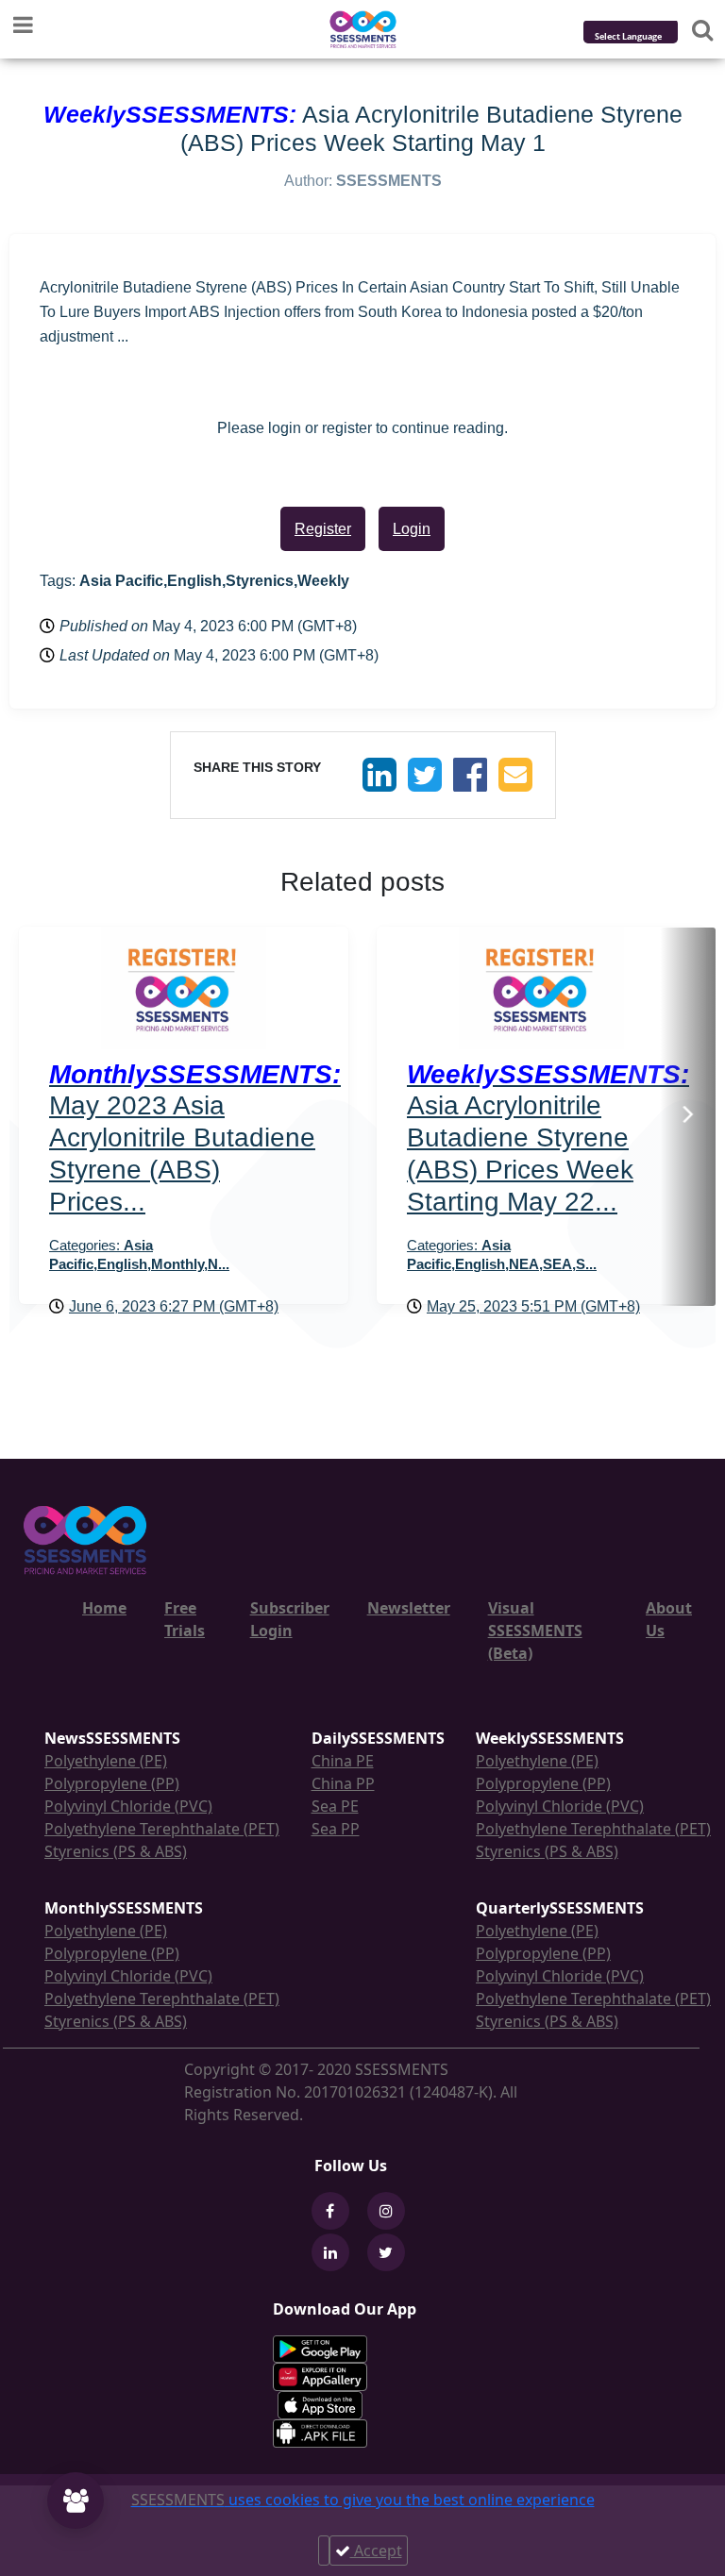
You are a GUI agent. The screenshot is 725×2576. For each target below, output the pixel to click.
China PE (343, 1761)
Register (323, 529)
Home (104, 1608)
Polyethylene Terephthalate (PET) (162, 1829)
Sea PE (335, 1806)
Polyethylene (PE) (106, 1761)
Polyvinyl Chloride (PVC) (128, 1806)
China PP (343, 1783)
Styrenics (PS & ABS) (116, 1851)
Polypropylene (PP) (112, 1783)
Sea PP (336, 1829)
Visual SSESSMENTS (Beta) (535, 1631)
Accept (376, 2551)
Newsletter (409, 1608)
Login (412, 529)
